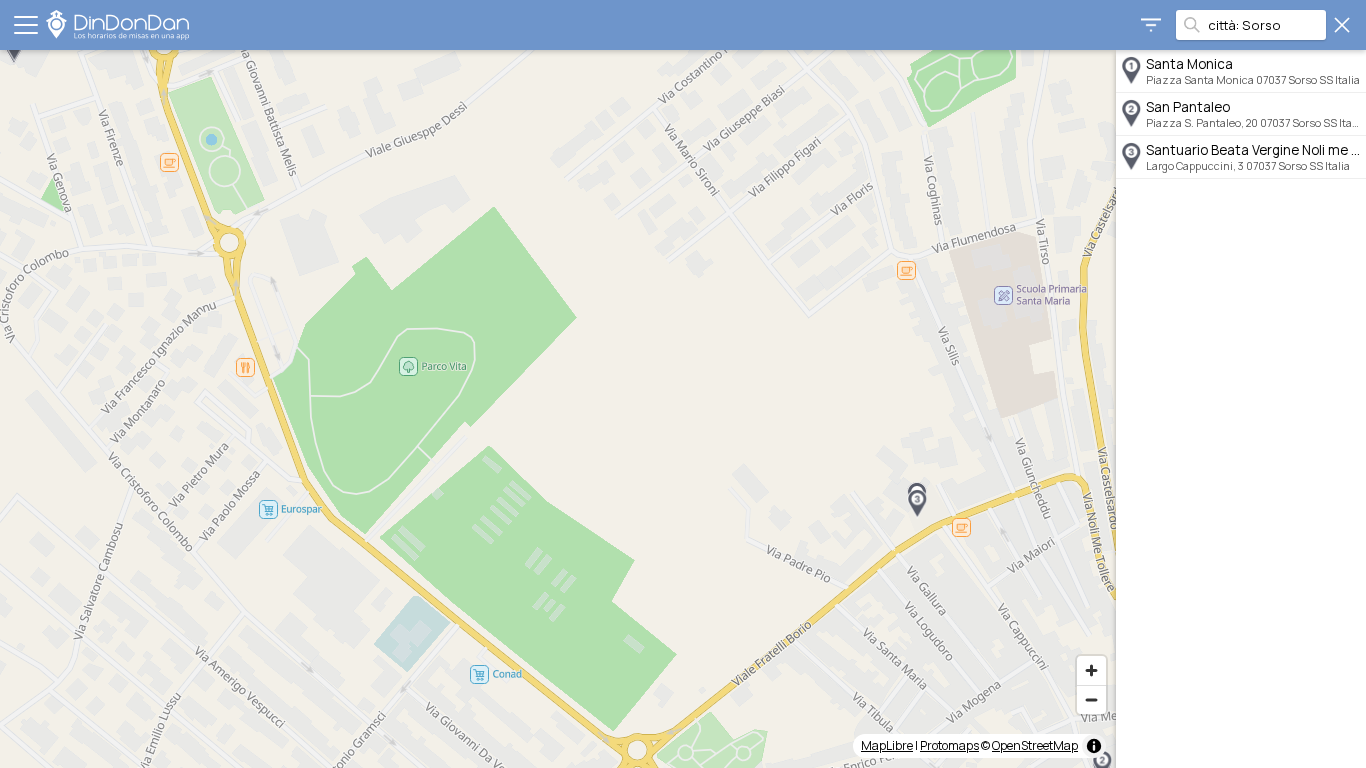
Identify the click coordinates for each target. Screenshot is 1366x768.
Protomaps (949, 745)
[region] (558, 409)
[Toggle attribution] (1094, 746)
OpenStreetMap (1035, 745)
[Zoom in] (1091, 670)
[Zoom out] (1091, 699)
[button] (917, 504)
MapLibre (887, 745)
